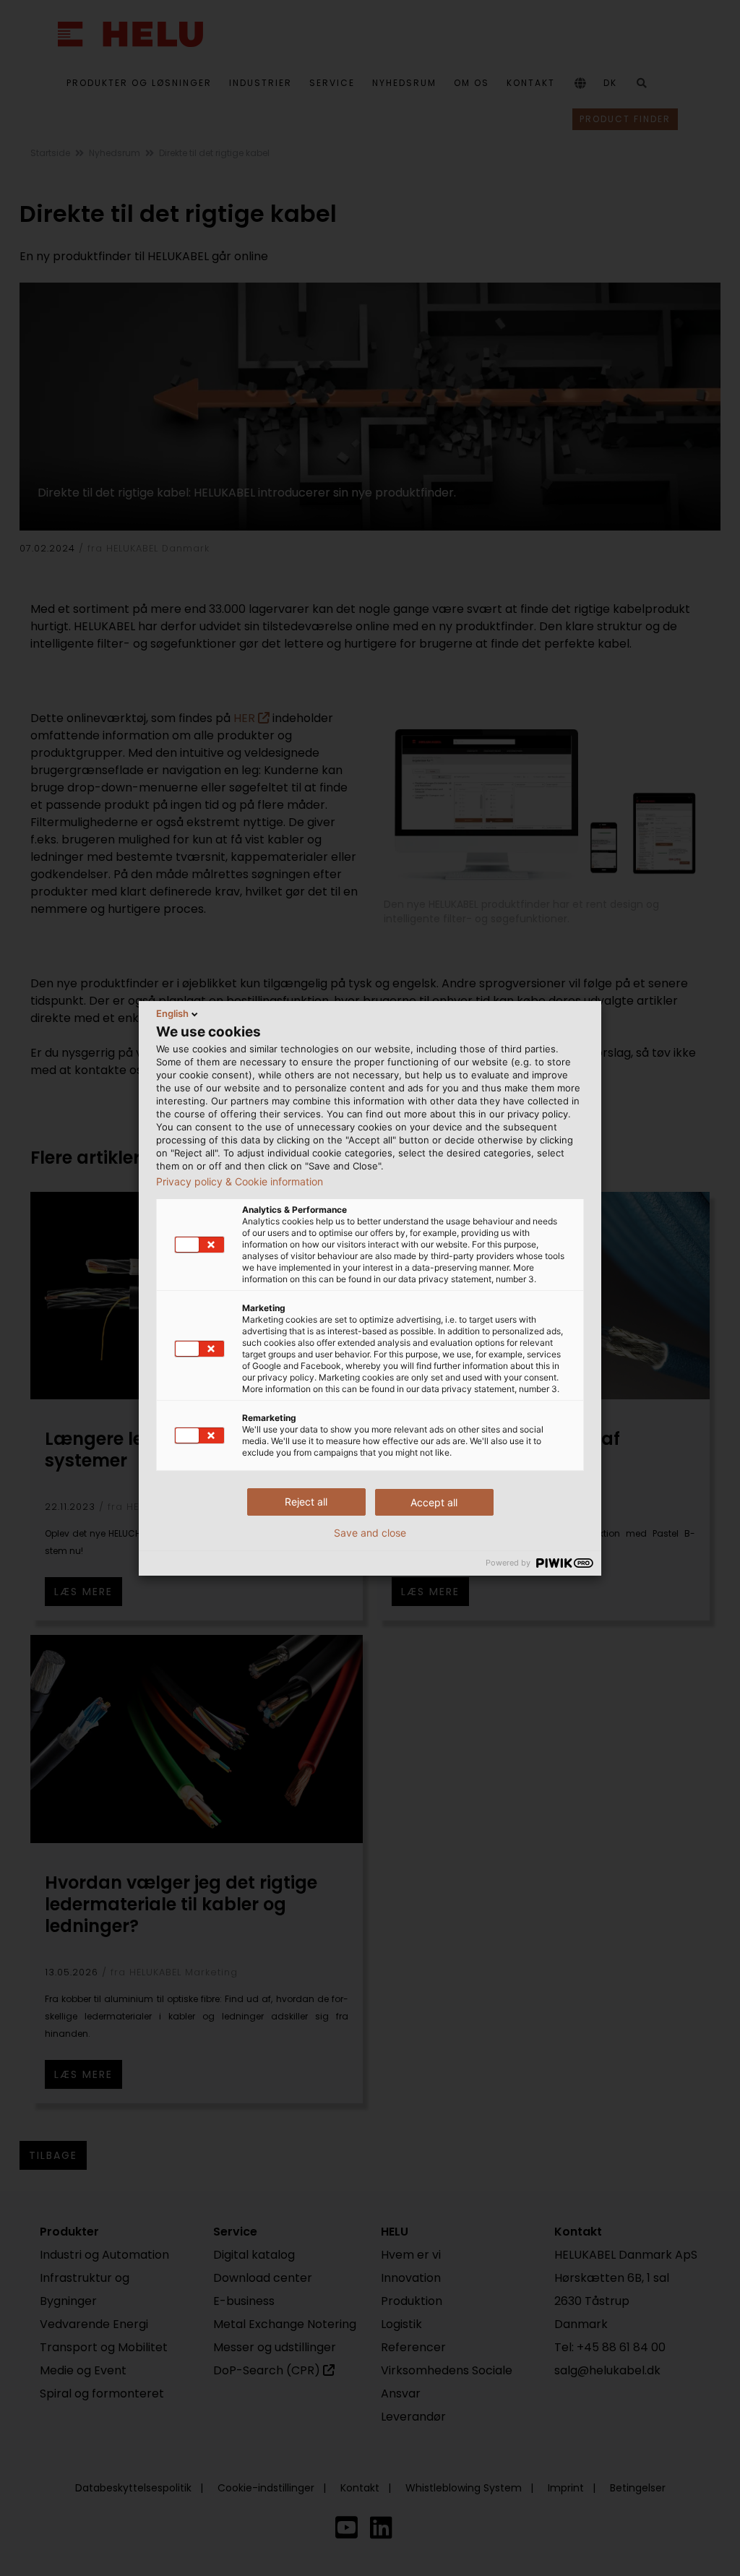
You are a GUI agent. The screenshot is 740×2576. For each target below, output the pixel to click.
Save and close (370, 1533)
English (172, 1013)
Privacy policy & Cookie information (240, 1182)
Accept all (434, 1502)
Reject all (306, 1502)
